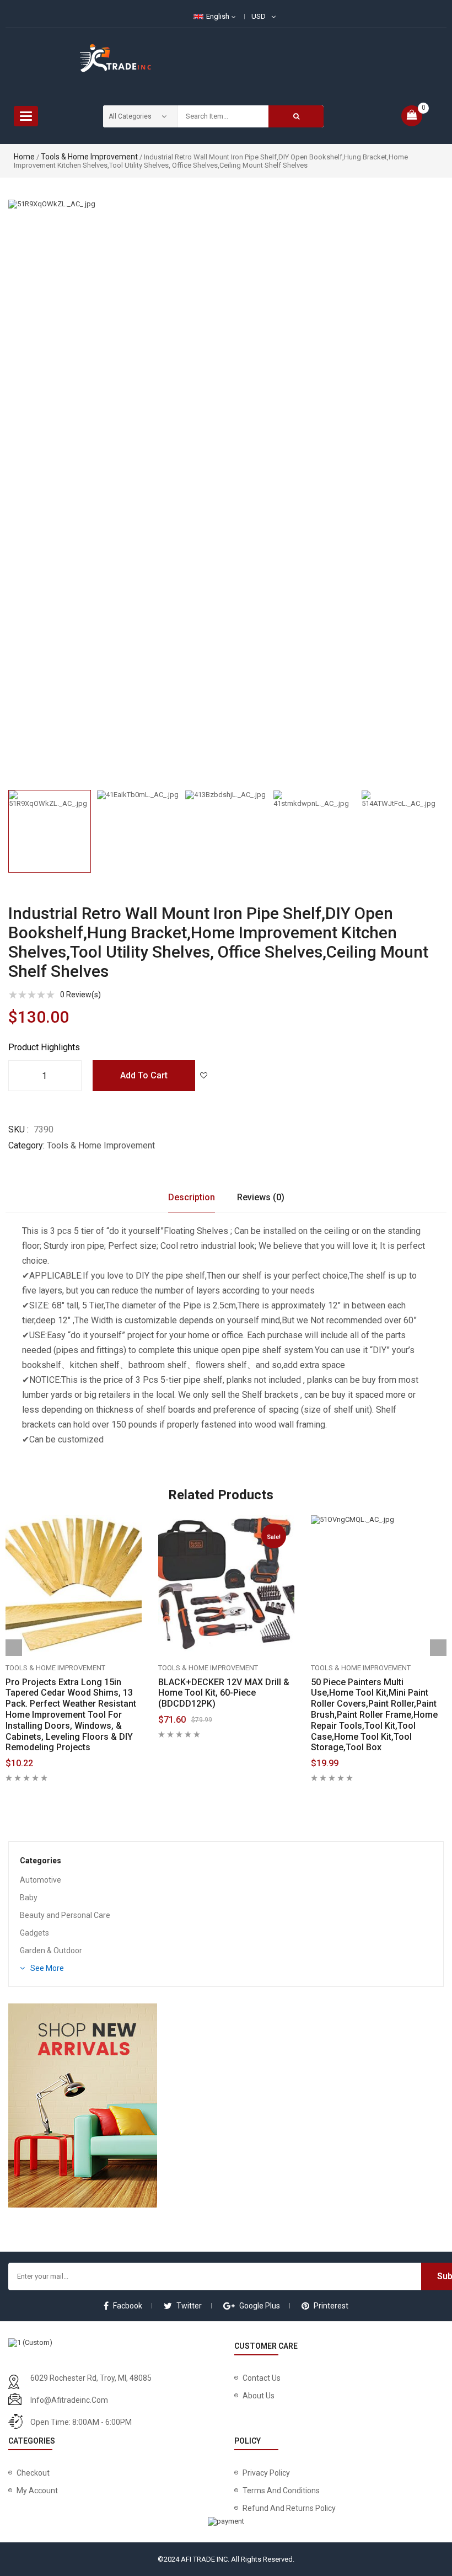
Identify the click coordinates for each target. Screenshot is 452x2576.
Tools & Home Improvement (89, 157)
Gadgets (34, 1933)
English (218, 16)
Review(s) (80, 995)
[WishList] (203, 1076)
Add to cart (144, 1075)
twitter (189, 2306)
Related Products (221, 1495)
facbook (128, 2306)
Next (444, 824)
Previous (8, 824)
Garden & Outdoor (51, 1950)
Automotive (41, 1880)
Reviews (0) (261, 1197)
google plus (260, 2306)
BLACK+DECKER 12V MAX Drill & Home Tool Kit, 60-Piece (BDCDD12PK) (224, 1693)
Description (192, 1197)
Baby (29, 1898)
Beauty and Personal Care (65, 1915)
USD (259, 16)
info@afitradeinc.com (69, 2400)
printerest (331, 2306)
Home (24, 157)
